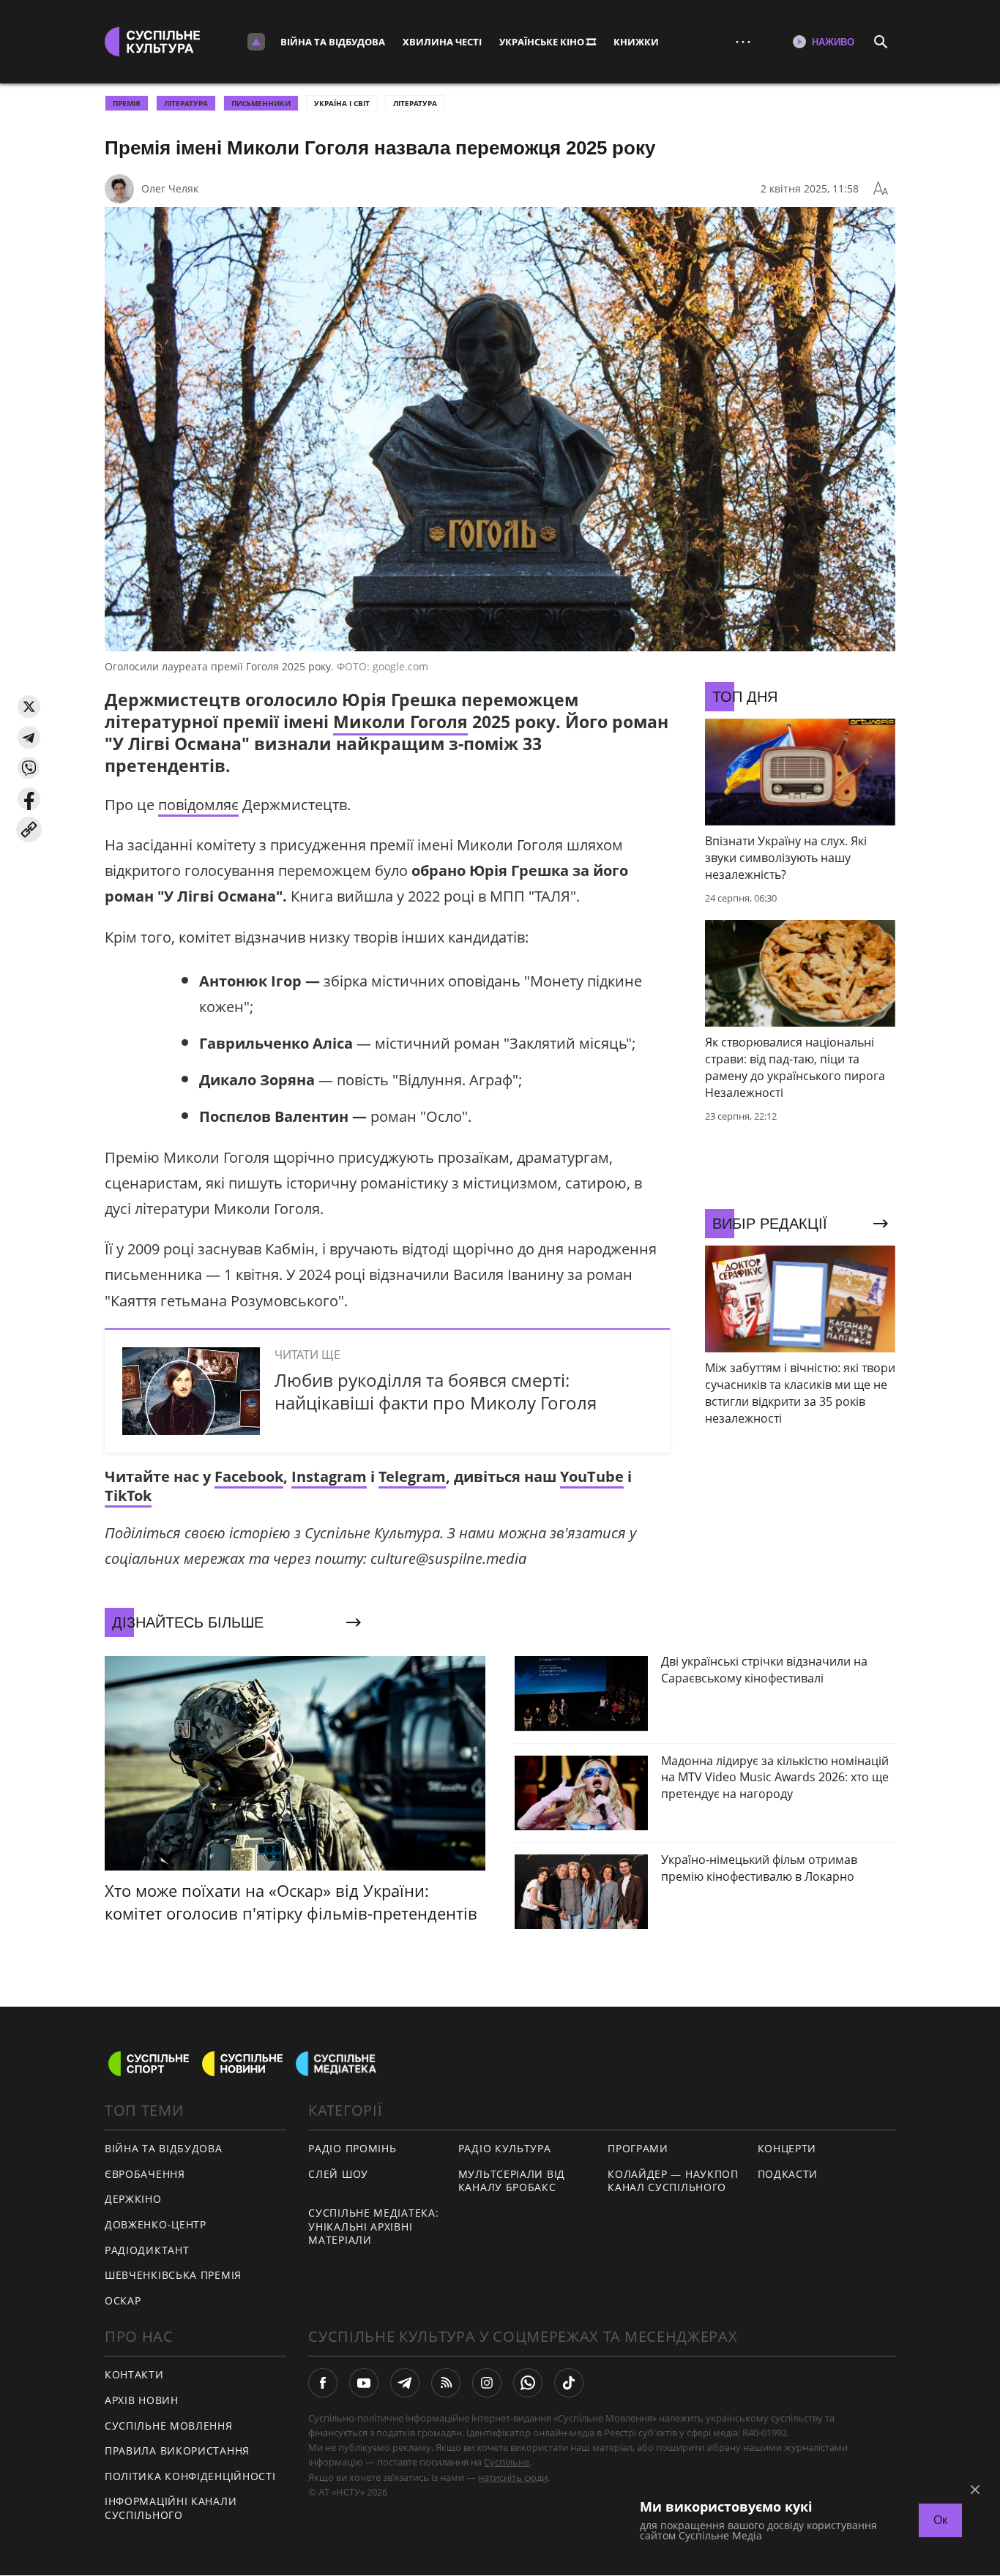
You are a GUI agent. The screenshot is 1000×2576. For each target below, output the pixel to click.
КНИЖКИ (636, 42)
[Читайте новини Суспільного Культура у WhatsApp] (528, 2383)
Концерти (787, 2148)
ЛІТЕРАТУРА (186, 103)
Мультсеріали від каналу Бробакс (512, 2181)
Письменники (261, 103)
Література (415, 103)
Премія (127, 103)
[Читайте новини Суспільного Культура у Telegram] (405, 2383)
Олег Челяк (170, 188)
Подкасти (788, 2174)
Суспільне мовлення (169, 2426)
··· (743, 41)
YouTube (592, 1476)
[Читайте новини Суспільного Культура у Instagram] (487, 2383)
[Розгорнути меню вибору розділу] (256, 42)
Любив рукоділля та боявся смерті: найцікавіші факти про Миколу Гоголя (436, 1391)
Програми (638, 2148)
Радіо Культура (505, 2148)
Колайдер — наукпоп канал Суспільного (673, 2181)
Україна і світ (342, 103)
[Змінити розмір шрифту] (881, 189)
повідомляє (198, 805)
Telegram (412, 1476)
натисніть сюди (513, 2477)
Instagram (329, 1476)
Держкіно (133, 2199)
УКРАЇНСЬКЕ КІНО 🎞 (548, 42)
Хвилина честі (442, 42)
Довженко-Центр (156, 2224)
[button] (29, 707)
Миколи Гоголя (400, 722)
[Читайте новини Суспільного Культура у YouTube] (364, 2383)
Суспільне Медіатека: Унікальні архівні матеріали (373, 2226)
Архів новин (142, 2400)
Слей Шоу (338, 2174)
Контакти (134, 2374)
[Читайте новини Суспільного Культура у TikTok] (569, 2383)
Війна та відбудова (333, 42)
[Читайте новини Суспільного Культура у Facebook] (323, 2383)
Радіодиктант (147, 2250)
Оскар (123, 2300)
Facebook (249, 1476)
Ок (940, 2520)
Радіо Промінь (352, 2148)
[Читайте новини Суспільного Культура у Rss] (446, 2383)
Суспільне (507, 2462)
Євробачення (145, 2174)
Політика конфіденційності (190, 2476)
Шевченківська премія (173, 2275)
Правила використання (177, 2450)
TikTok (128, 1495)
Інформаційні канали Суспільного (171, 2508)
